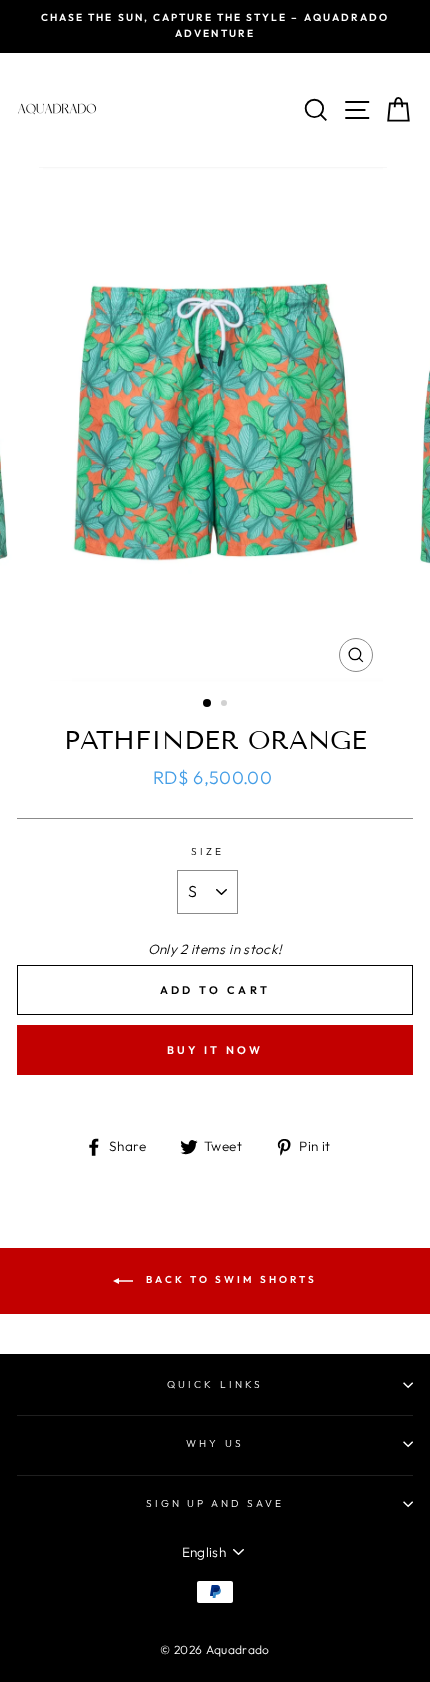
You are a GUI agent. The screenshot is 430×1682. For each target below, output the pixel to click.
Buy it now (215, 1050)
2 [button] (226, 705)
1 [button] (208, 704)
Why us (214, 1443)
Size (207, 851)
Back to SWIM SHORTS (229, 1279)
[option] (215, 26)
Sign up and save (215, 1503)
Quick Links (215, 1384)
